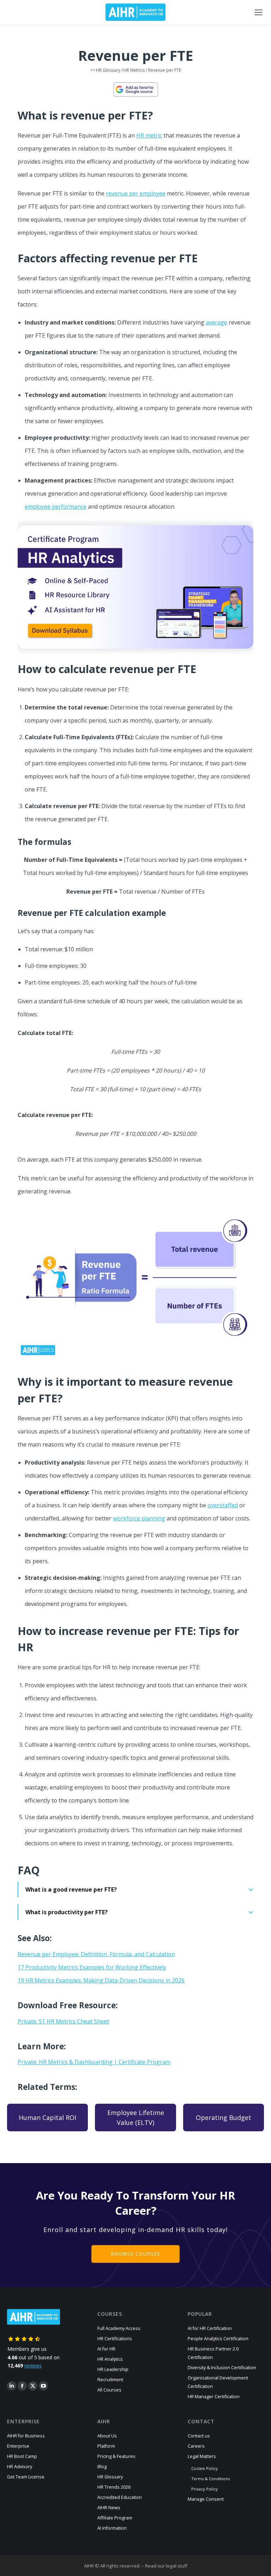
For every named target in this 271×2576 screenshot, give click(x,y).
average (216, 322)
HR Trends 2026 (114, 2487)
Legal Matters (202, 2456)
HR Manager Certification (214, 2397)
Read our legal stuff (166, 2566)
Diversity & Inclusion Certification (222, 2368)
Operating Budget (224, 2118)
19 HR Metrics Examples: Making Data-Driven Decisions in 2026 (101, 1980)
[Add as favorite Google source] (135, 89)
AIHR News (109, 2508)
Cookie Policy (204, 2468)
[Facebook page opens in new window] (22, 2386)
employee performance (56, 507)
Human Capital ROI (47, 2118)
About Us (107, 2436)
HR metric (149, 135)
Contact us (199, 2436)
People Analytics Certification (218, 2339)
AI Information (112, 2528)
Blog (102, 2467)
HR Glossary (108, 70)
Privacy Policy (204, 2489)
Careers (196, 2446)
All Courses (109, 2390)
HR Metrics (134, 70)
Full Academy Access (119, 2328)
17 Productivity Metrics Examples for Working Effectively (92, 1967)
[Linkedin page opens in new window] (12, 2386)
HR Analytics (110, 2359)
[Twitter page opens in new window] (33, 2386)
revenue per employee (136, 193)
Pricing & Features (116, 2456)
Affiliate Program (115, 2518)
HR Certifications (115, 2339)
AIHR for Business (26, 2436)
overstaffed (223, 1505)
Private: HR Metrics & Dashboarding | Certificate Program (94, 2062)
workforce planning (139, 1518)
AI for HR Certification (210, 2328)
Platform (106, 2446)
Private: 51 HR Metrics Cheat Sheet (63, 2021)
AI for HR (106, 2349)
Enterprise (18, 2446)
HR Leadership (113, 2369)
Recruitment (110, 2380)
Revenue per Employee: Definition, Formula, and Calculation (96, 1954)
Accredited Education (120, 2497)
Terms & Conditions (210, 2479)
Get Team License (26, 2477)
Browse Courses (135, 2254)
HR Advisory (20, 2467)
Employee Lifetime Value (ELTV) (136, 2118)
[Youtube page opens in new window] (43, 2386)
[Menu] (259, 12)
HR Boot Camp (22, 2456)
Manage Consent (206, 2499)
